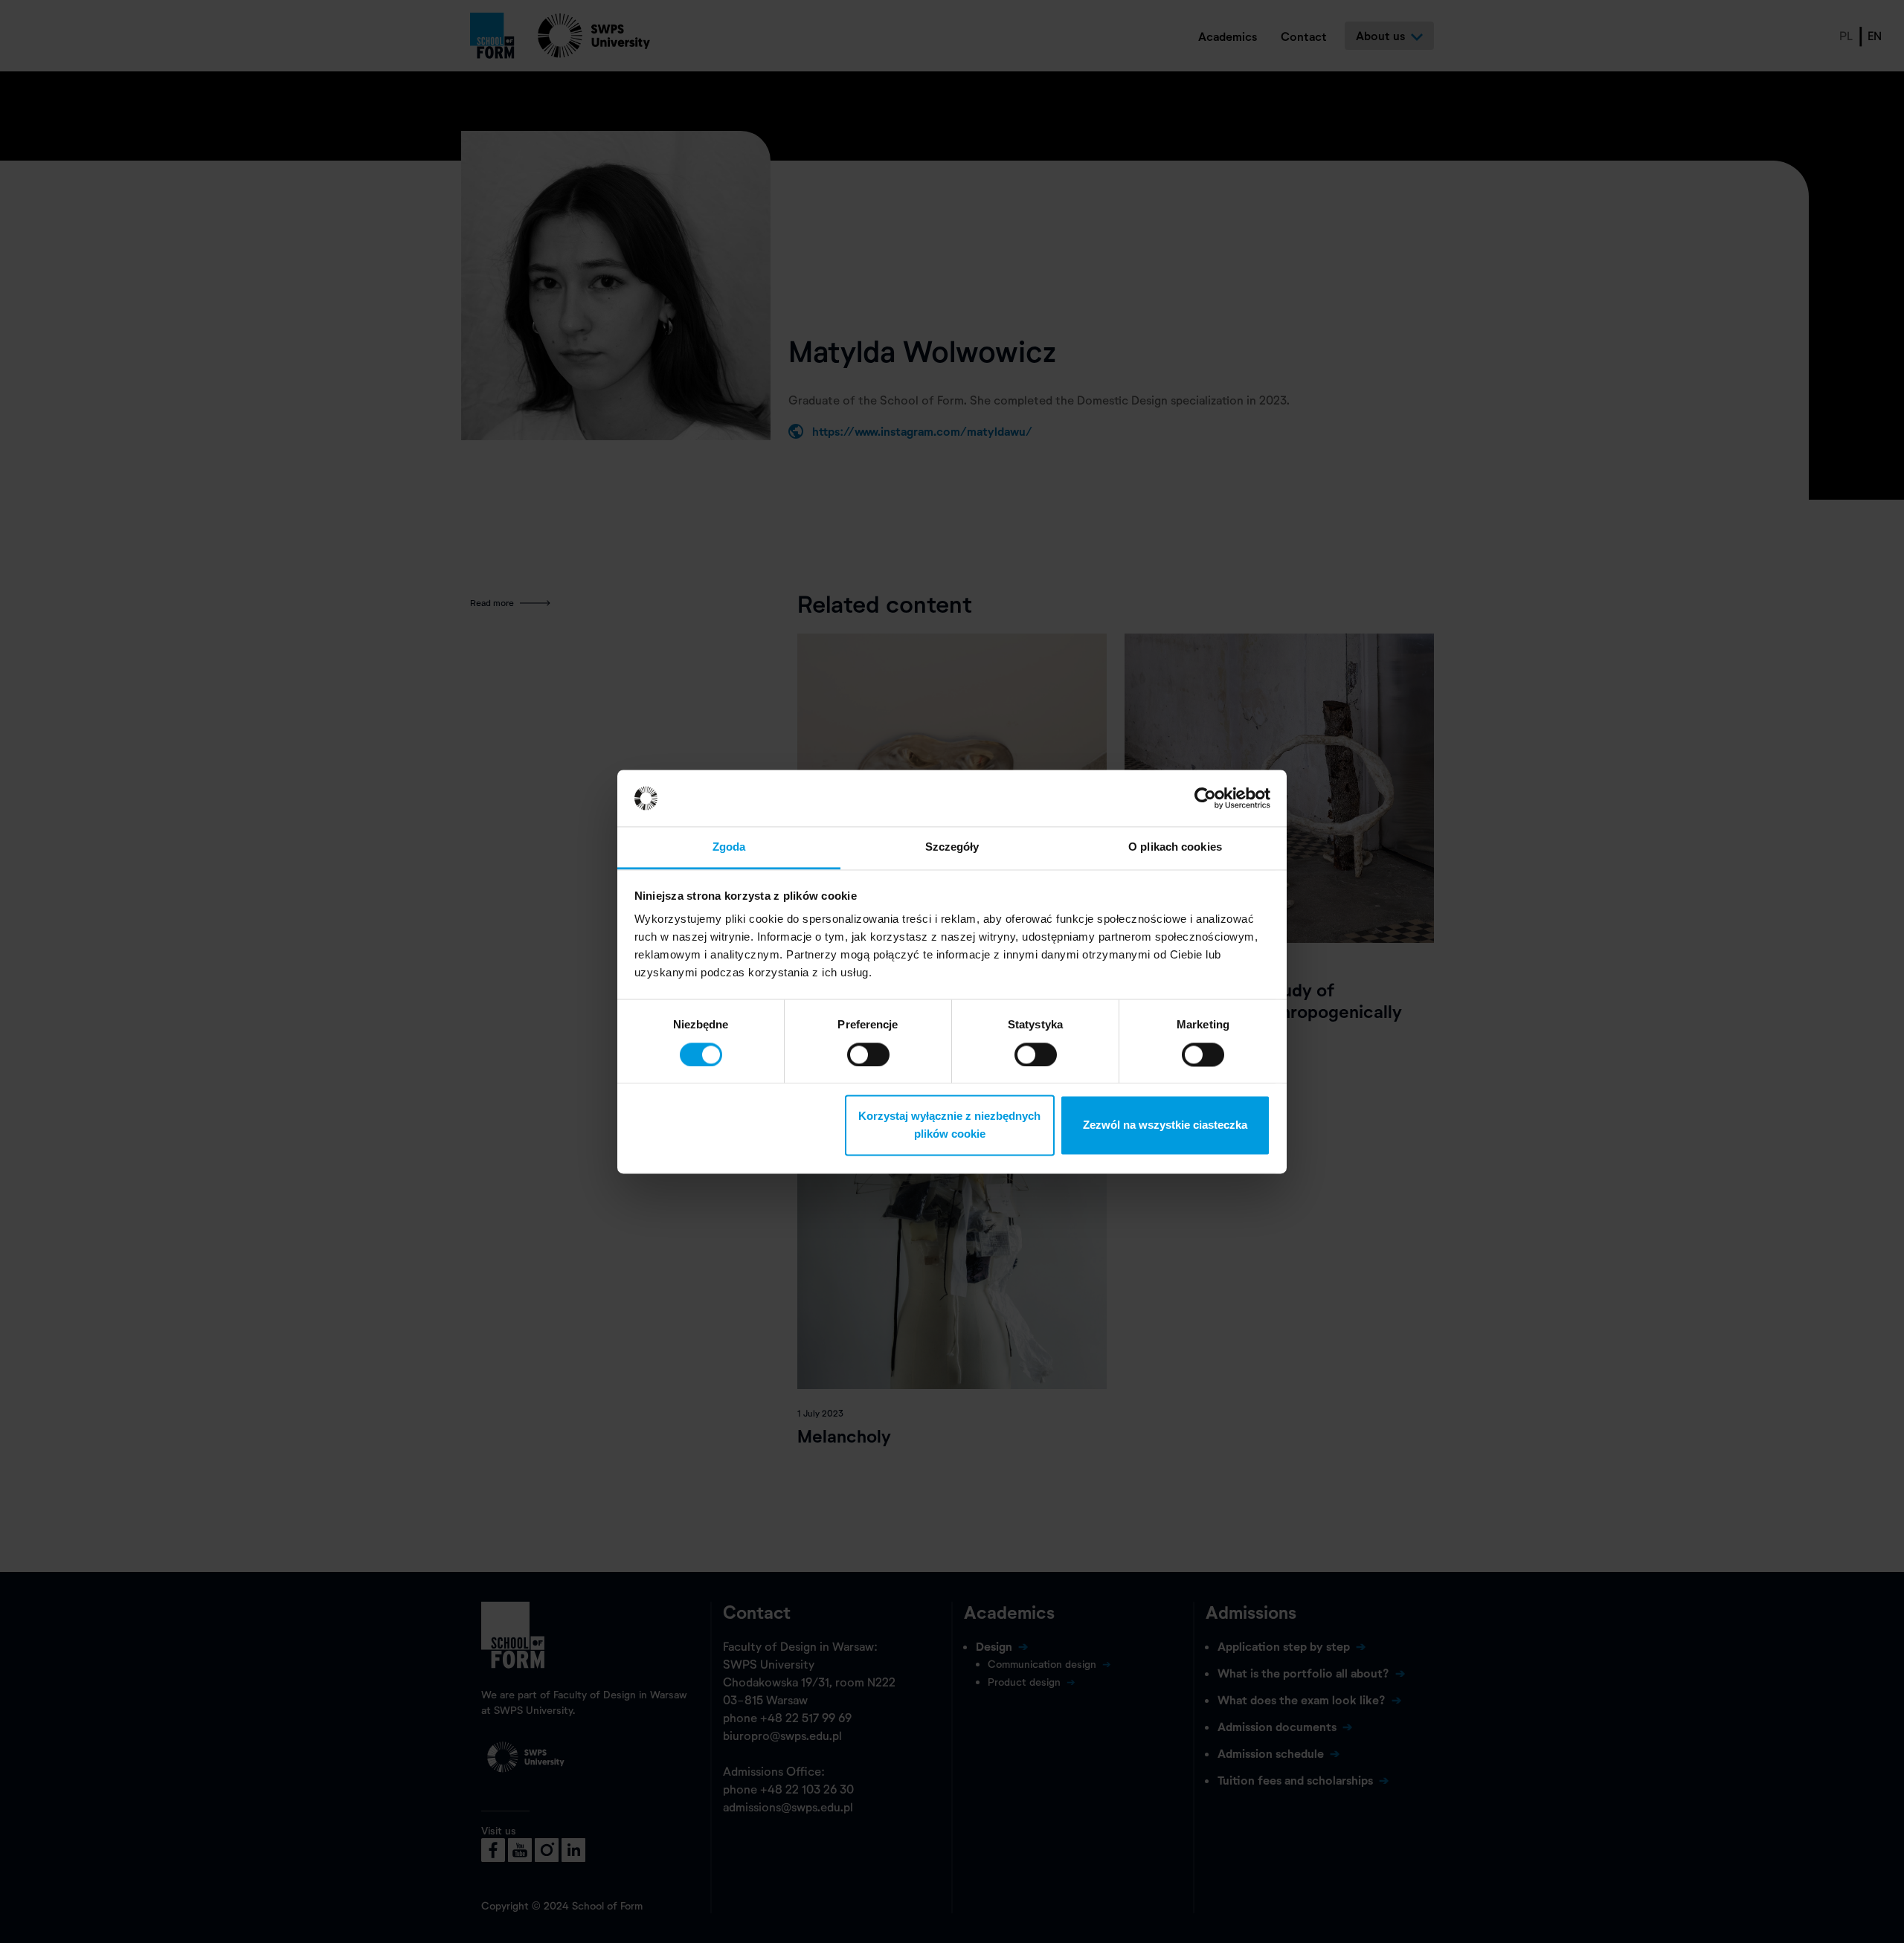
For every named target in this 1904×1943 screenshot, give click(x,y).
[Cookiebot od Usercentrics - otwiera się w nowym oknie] (1205, 798)
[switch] (868, 1054)
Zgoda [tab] (729, 847)
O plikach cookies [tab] (1175, 847)
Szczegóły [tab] (952, 847)
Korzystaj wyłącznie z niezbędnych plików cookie (949, 1125)
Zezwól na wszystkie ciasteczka (1165, 1125)
